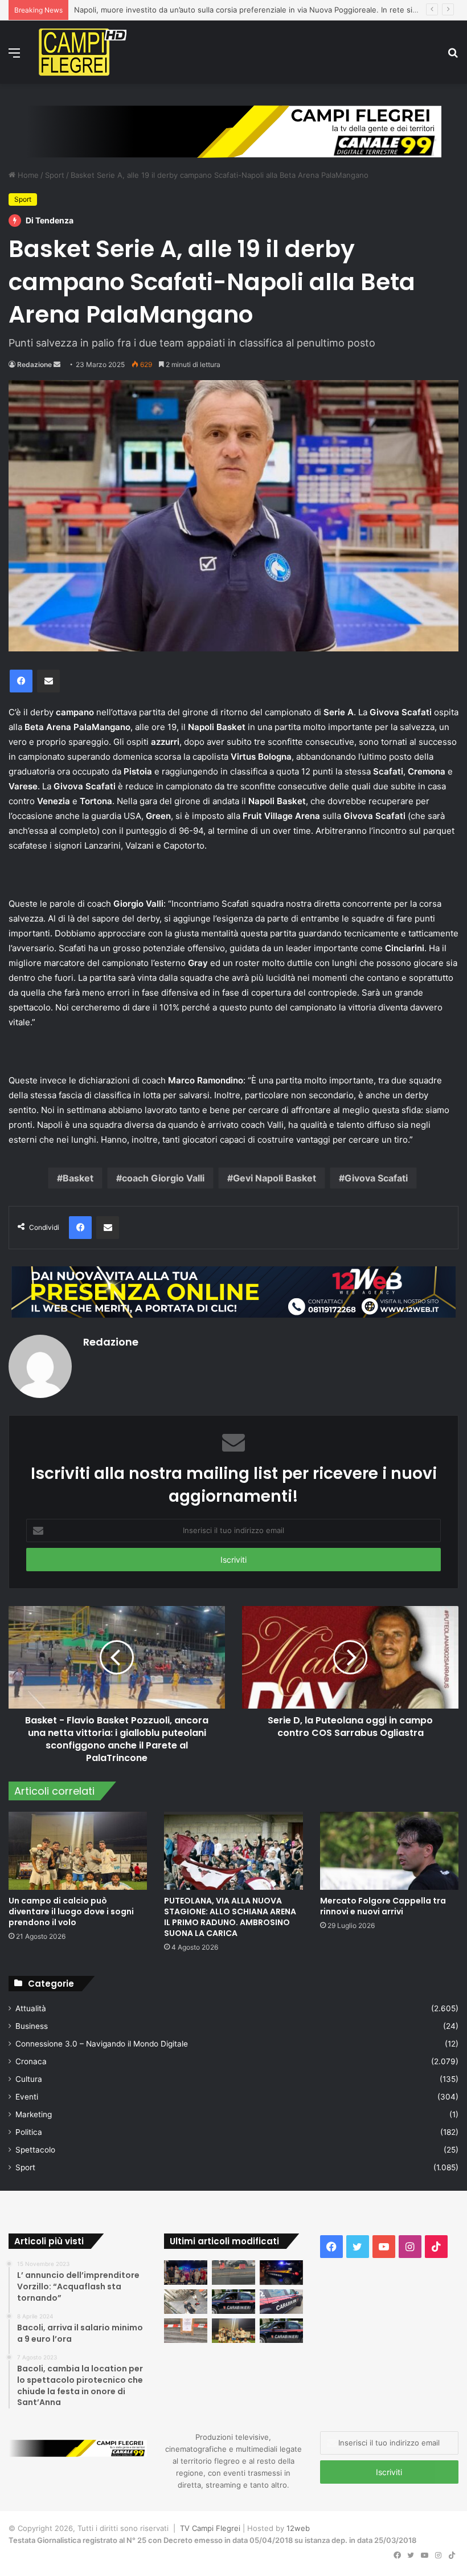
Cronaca (31, 2061)
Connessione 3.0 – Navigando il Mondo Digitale (102, 2044)
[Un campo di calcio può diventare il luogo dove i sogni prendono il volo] (78, 1851)
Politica (29, 2132)
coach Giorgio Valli (163, 1178)
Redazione (34, 364)
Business (32, 2026)
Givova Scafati (376, 1178)
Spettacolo (35, 2150)
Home (27, 175)
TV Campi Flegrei (210, 2528)
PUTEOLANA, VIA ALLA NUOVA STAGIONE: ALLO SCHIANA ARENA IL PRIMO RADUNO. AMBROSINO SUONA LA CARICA (230, 1917)
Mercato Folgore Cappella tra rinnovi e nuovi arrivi (383, 1906)
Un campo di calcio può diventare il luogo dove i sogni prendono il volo (71, 1911)
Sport (55, 175)
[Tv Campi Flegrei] (83, 52)
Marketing (34, 2114)
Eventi (27, 2097)
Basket (78, 1178)
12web (298, 2528)
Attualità (31, 2008)
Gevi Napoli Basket (275, 1178)
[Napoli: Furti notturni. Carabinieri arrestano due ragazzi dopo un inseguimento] (233, 2302)
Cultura (29, 2079)
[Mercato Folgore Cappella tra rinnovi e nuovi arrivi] (389, 1851)
